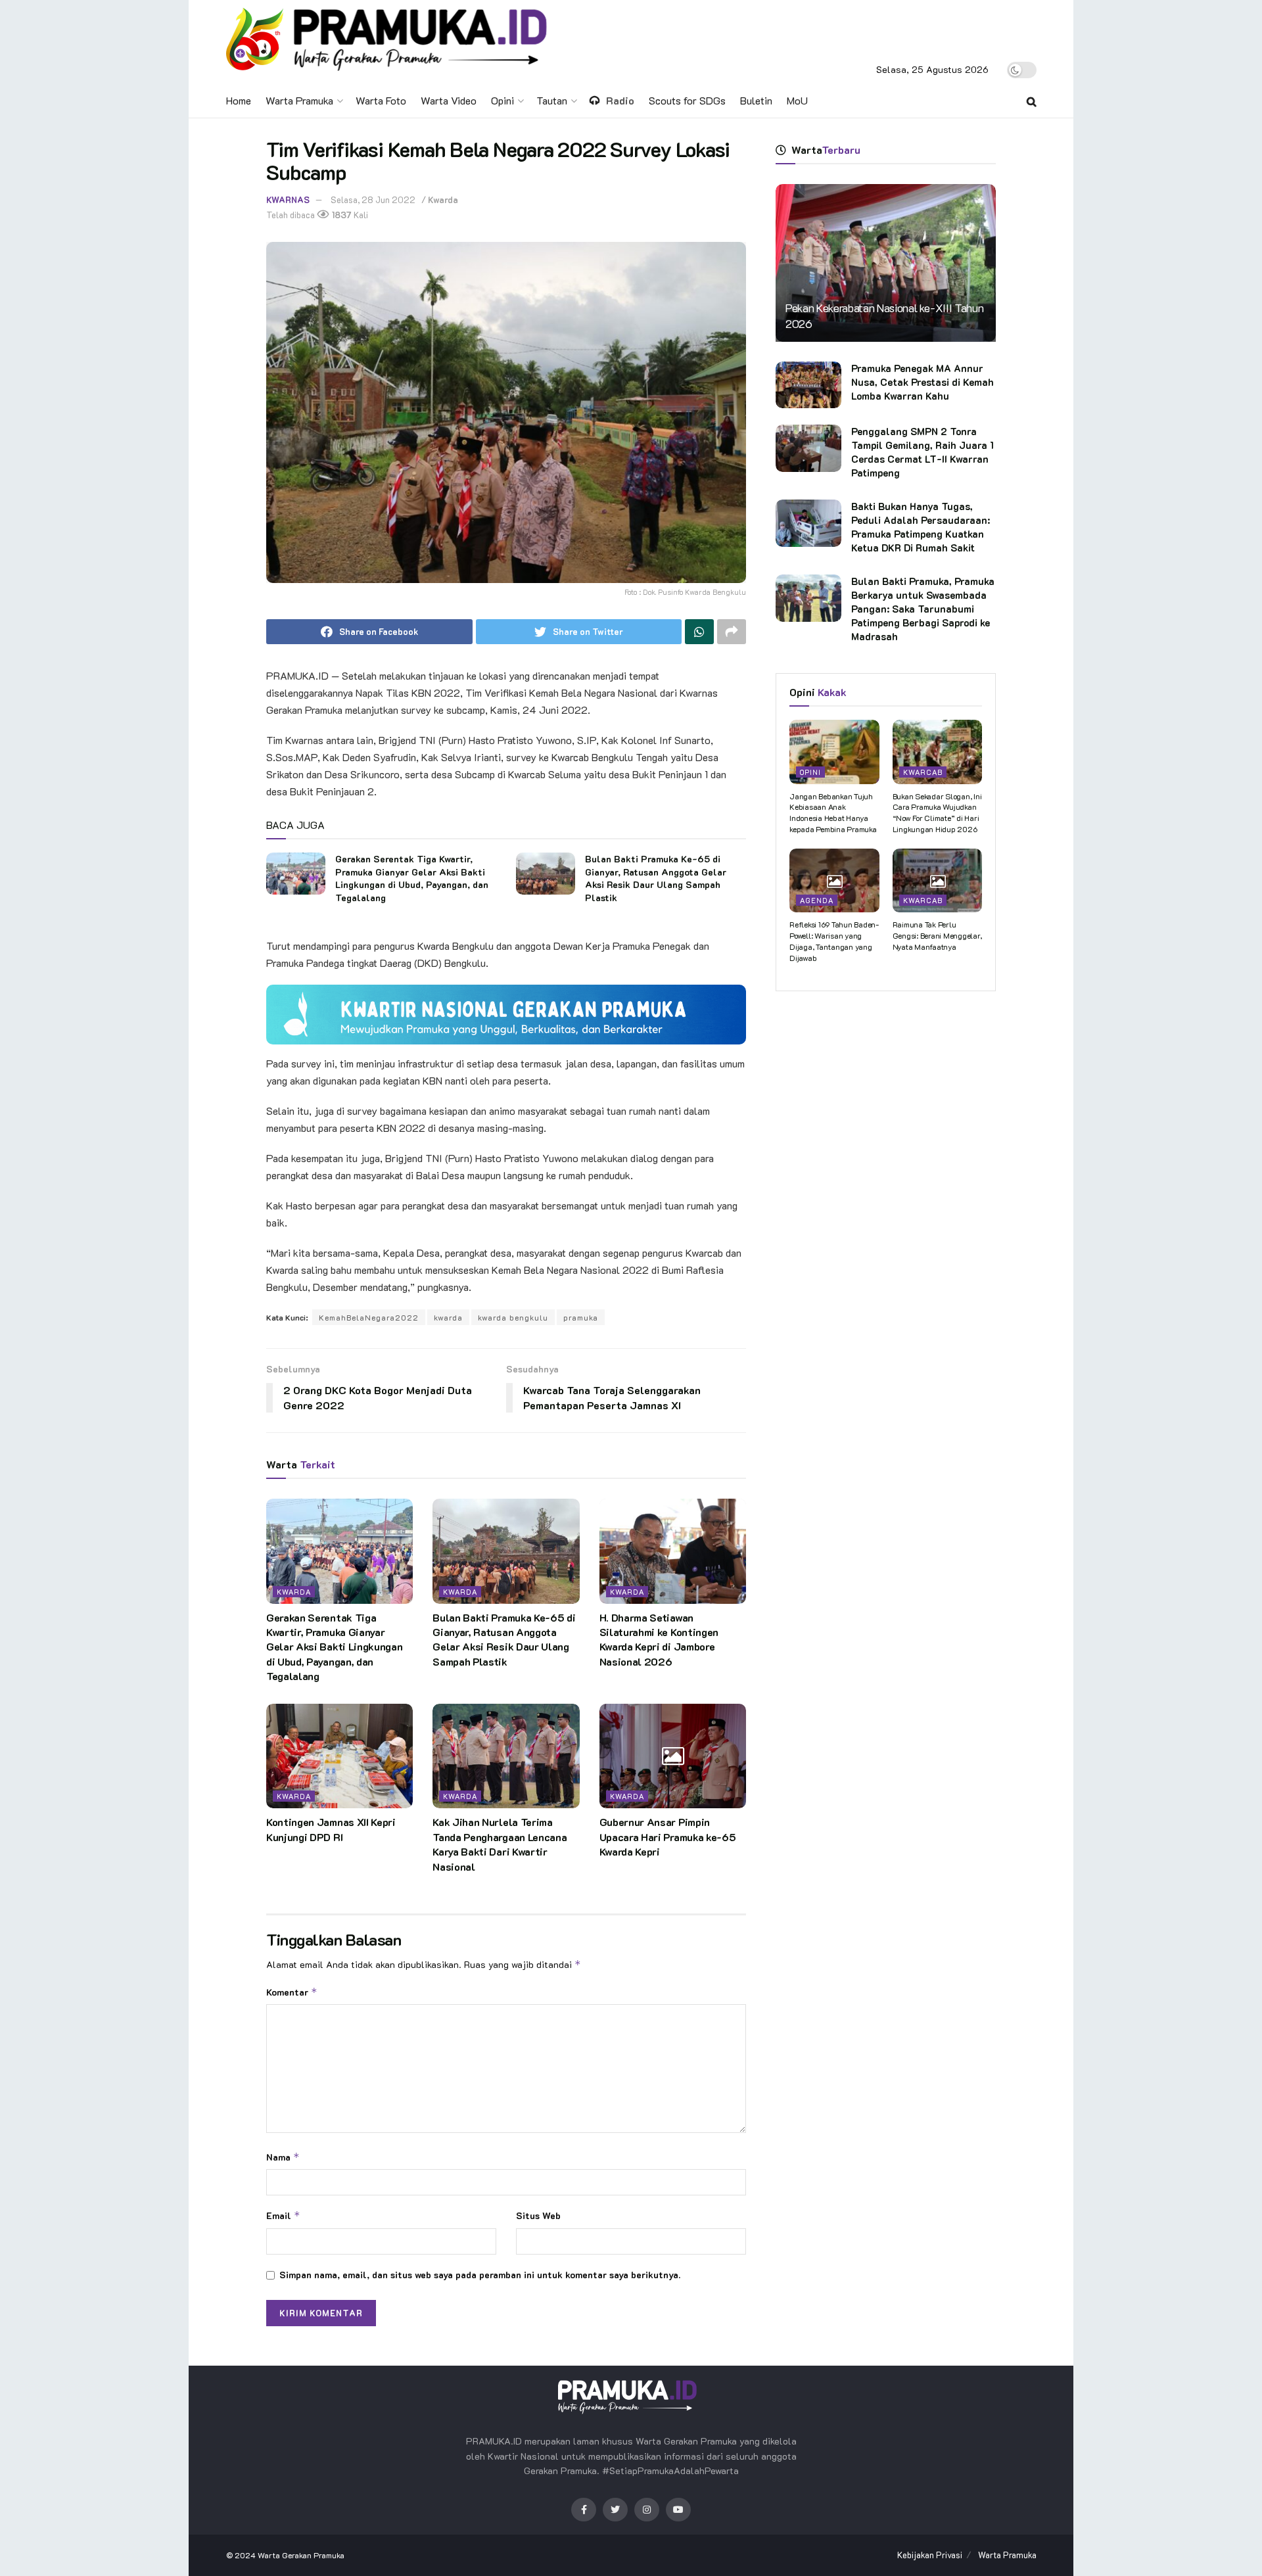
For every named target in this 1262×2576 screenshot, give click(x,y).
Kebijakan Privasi (930, 2555)
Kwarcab (923, 772)
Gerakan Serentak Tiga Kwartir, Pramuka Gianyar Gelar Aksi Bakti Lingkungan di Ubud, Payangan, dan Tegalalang (412, 878)
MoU (797, 100)
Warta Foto (381, 100)
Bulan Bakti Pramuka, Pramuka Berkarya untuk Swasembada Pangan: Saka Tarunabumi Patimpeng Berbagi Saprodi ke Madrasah (923, 609)
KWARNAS (288, 199)
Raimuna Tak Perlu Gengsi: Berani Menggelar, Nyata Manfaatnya (937, 935)
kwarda (448, 1317)
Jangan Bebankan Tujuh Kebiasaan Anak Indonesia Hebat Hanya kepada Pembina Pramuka (833, 812)
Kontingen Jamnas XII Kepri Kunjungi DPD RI (331, 1829)
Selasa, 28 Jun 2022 (373, 199)
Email (283, 2215)
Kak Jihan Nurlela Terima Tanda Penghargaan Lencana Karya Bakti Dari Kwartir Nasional (500, 1844)
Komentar (292, 1992)
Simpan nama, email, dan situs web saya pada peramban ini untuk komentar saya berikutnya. (480, 2275)
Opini (502, 100)
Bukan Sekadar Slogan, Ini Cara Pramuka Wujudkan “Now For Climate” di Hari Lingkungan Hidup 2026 (937, 812)
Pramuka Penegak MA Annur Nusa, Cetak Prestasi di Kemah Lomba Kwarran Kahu (923, 382)
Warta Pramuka (299, 100)
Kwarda (443, 199)
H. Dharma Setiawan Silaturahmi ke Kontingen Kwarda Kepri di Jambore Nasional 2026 (659, 1639)
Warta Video (449, 100)
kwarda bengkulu (513, 1317)
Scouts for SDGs (687, 100)
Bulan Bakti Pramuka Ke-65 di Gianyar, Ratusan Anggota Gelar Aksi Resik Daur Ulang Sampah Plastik (656, 878)
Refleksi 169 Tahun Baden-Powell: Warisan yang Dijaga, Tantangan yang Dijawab (834, 941)
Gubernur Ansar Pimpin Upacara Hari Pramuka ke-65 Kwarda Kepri (668, 1837)
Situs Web (538, 2215)
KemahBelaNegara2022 (369, 1317)
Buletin (756, 100)
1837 (341, 215)
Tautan (552, 100)
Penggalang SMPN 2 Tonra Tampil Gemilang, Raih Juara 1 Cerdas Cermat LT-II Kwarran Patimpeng (923, 452)
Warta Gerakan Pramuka (301, 2555)
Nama (283, 2157)
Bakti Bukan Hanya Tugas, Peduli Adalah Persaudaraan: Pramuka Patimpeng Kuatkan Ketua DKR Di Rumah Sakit (921, 527)
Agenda (817, 900)
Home (239, 100)
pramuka (581, 1317)
